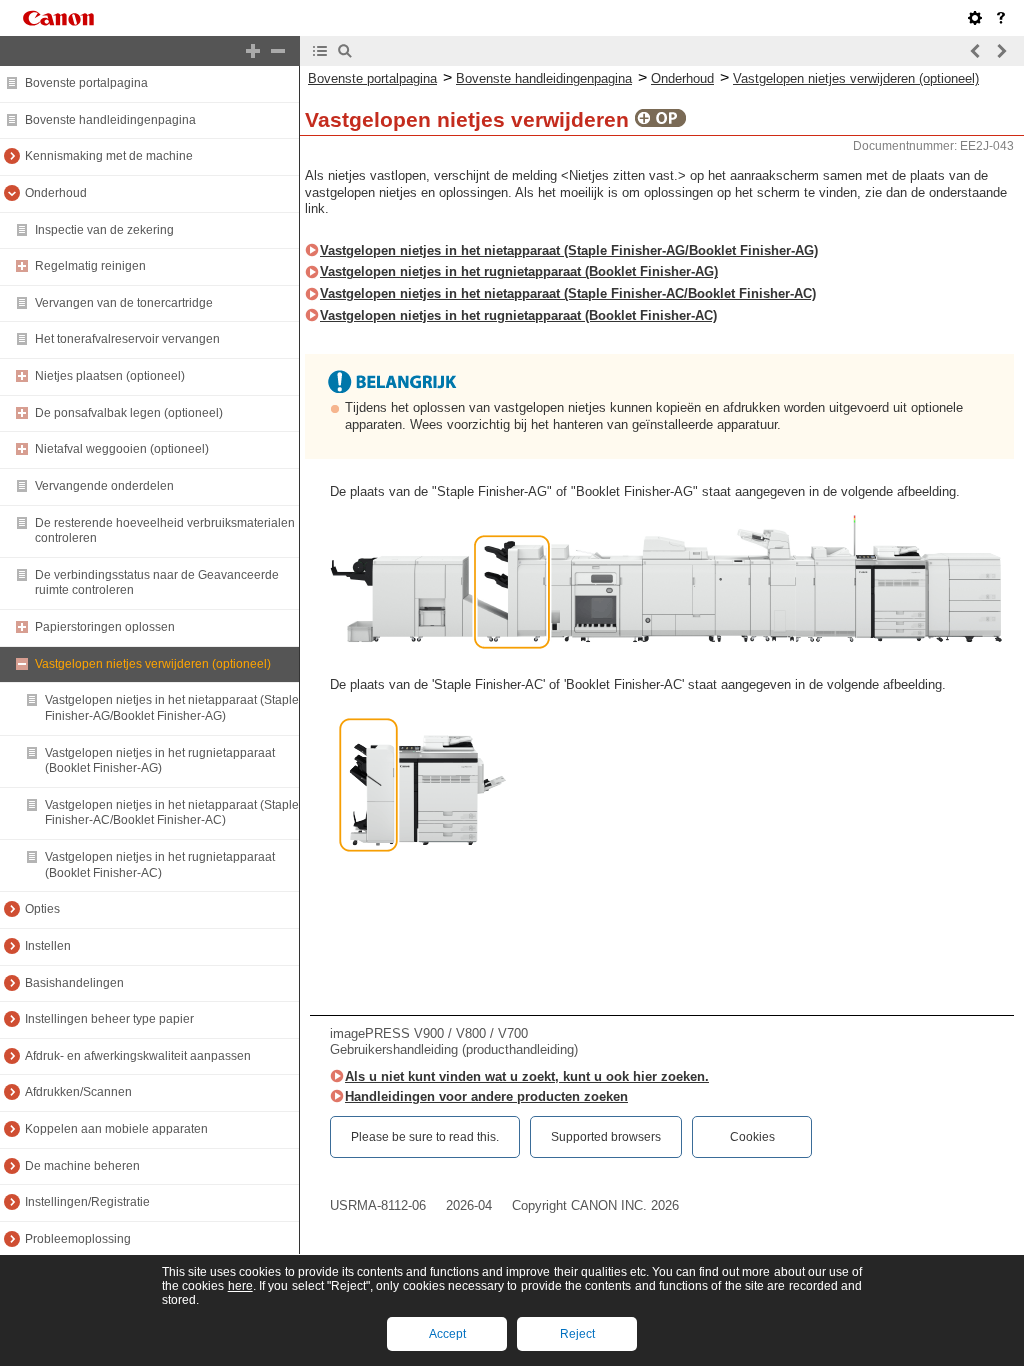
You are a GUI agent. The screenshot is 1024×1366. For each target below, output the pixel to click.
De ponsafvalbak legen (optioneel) (129, 413)
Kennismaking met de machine (109, 156)
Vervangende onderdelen (104, 486)
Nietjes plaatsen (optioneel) (110, 376)
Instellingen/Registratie (87, 1202)
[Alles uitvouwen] (253, 51)
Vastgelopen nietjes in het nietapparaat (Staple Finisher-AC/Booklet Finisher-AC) (172, 813)
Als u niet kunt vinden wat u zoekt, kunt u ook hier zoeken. (527, 1076)
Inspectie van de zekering (104, 230)
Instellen (48, 946)
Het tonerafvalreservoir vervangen (127, 339)
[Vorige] (976, 51)
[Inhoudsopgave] (320, 51)
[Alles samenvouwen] (278, 51)
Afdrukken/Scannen (78, 1092)
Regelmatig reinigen (90, 266)
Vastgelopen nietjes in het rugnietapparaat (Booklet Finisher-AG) (160, 761)
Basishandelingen (74, 983)
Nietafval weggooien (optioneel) (122, 449)
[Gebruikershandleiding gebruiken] (1001, 18)
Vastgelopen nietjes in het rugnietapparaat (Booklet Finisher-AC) (160, 865)
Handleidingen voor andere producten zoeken (486, 1096)
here (240, 1286)
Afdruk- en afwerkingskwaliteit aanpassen (138, 1056)
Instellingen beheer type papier (109, 1019)
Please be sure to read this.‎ (425, 1137)
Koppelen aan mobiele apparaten (116, 1129)
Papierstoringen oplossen (105, 627)
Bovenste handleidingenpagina (110, 120)
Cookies (752, 1137)
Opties (42, 909)
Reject (577, 1334)
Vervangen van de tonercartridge (124, 303)
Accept (447, 1334)
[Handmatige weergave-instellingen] (975, 18)
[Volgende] (1001, 51)
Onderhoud (56, 193)
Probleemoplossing (78, 1239)
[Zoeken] (345, 51)
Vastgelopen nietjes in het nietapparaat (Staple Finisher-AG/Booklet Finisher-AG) (172, 708)
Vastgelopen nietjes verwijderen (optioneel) (153, 664)
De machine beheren (82, 1166)
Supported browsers (606, 1137)
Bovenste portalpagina (86, 83)
